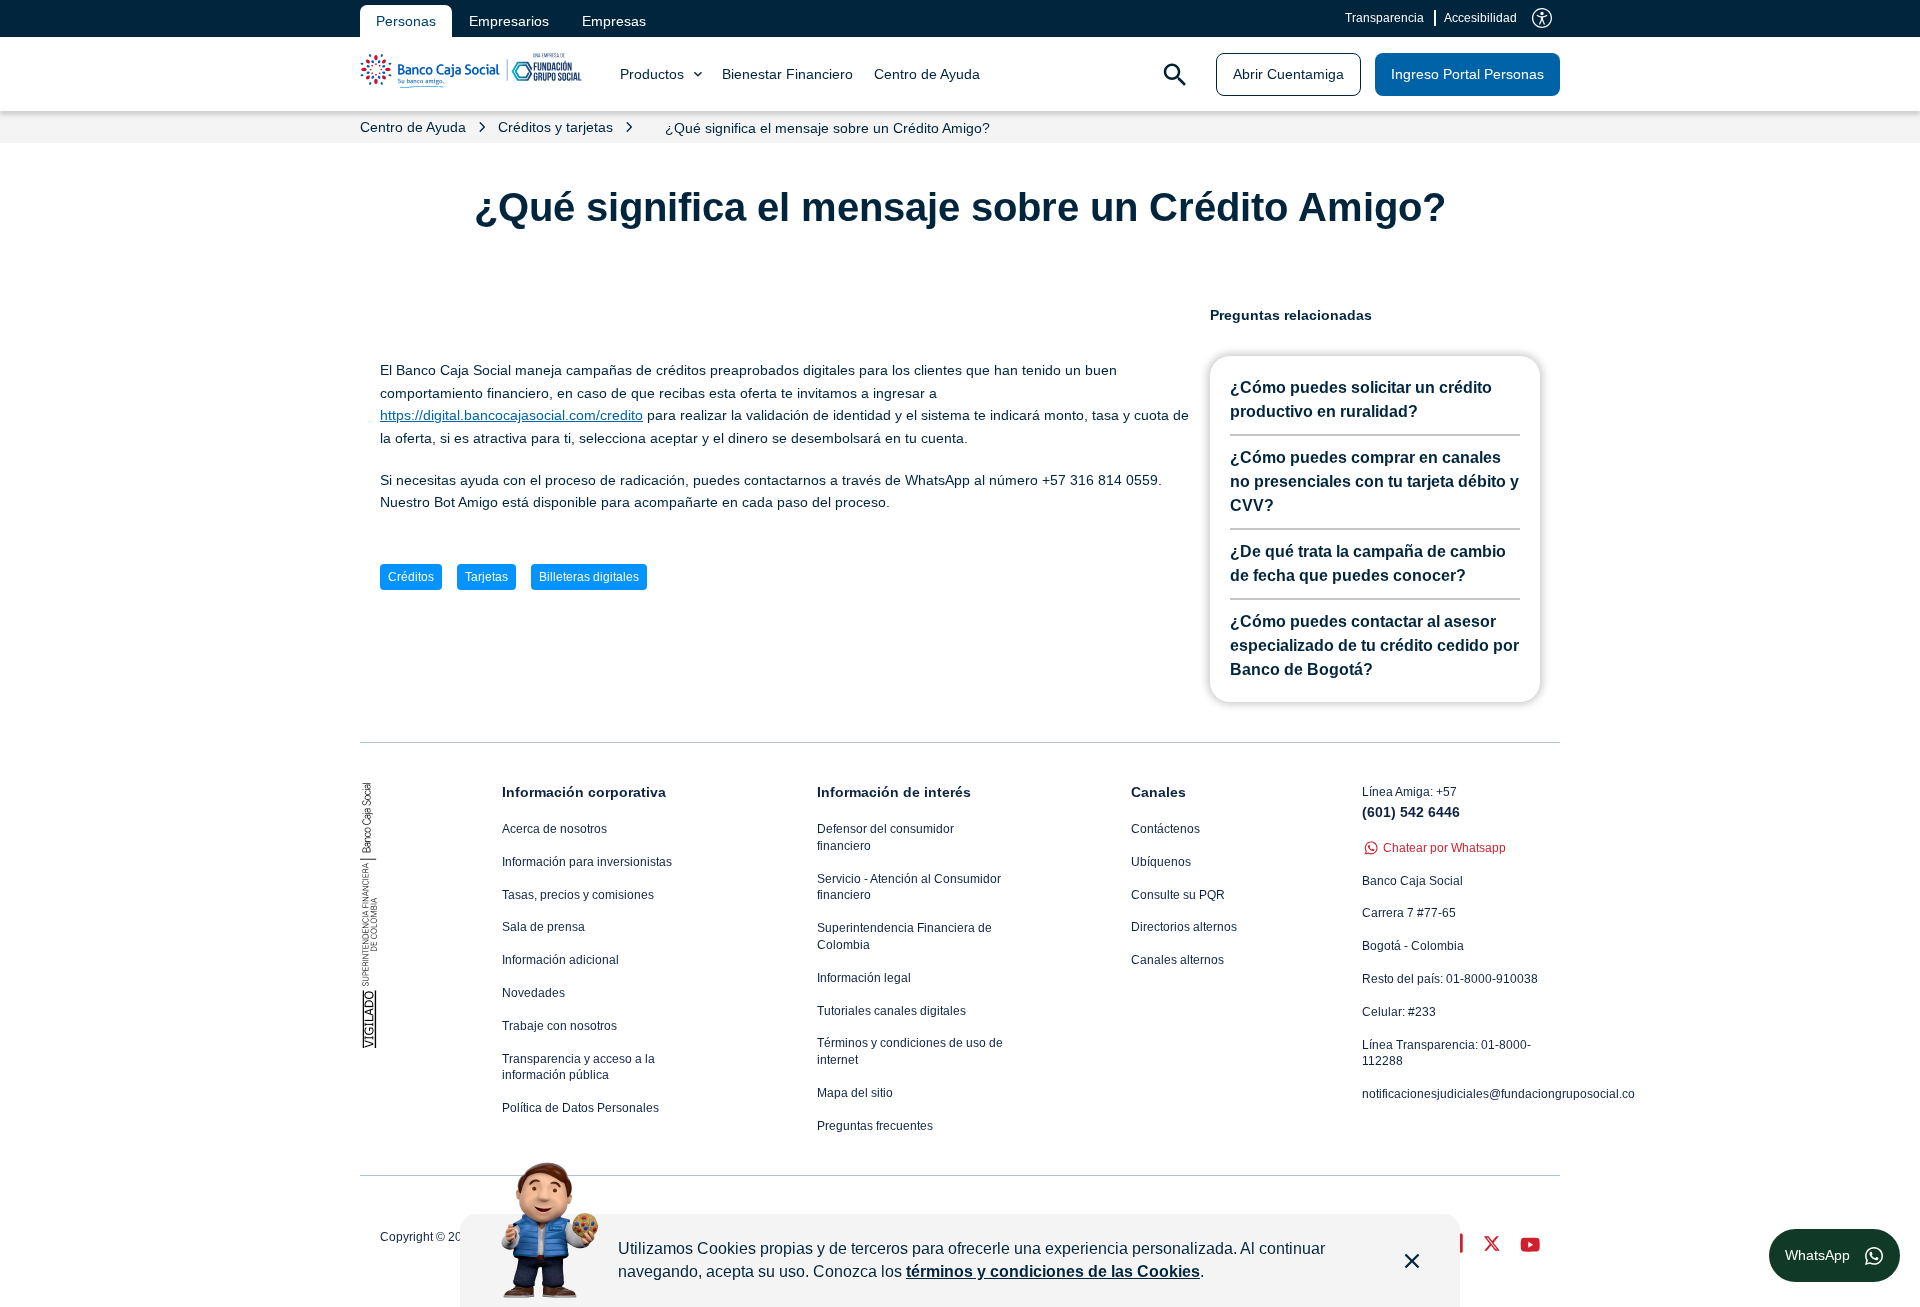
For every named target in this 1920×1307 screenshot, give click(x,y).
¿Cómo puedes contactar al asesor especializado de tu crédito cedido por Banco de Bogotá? (1374, 645)
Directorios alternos (1184, 927)
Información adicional (560, 960)
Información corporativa (584, 792)
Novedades (533, 993)
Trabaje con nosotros (559, 1026)
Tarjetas (486, 577)
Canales (1158, 792)
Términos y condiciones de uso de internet (910, 1051)
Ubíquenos (1161, 862)
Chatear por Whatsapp (1444, 848)
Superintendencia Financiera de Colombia (904, 936)
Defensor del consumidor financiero (885, 837)
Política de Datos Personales (580, 1108)
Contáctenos (1165, 829)
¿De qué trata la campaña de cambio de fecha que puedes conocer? (1368, 563)
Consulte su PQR (1178, 895)
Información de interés (894, 792)
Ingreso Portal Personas (1467, 74)
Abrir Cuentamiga (1288, 74)
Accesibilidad (1480, 18)
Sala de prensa (543, 927)
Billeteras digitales (589, 577)
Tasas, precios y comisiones (578, 895)
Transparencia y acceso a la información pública (578, 1067)
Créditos (411, 577)
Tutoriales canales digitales (891, 1011)
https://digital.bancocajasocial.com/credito (511, 415)
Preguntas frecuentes (875, 1126)
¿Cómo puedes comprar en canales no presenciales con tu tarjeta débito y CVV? (1374, 481)
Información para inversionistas (587, 862)
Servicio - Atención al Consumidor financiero (909, 887)
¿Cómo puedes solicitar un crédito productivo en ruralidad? (1361, 399)
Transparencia (1384, 18)
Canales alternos (1177, 960)
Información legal (864, 978)
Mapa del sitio (855, 1093)
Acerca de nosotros (554, 829)
